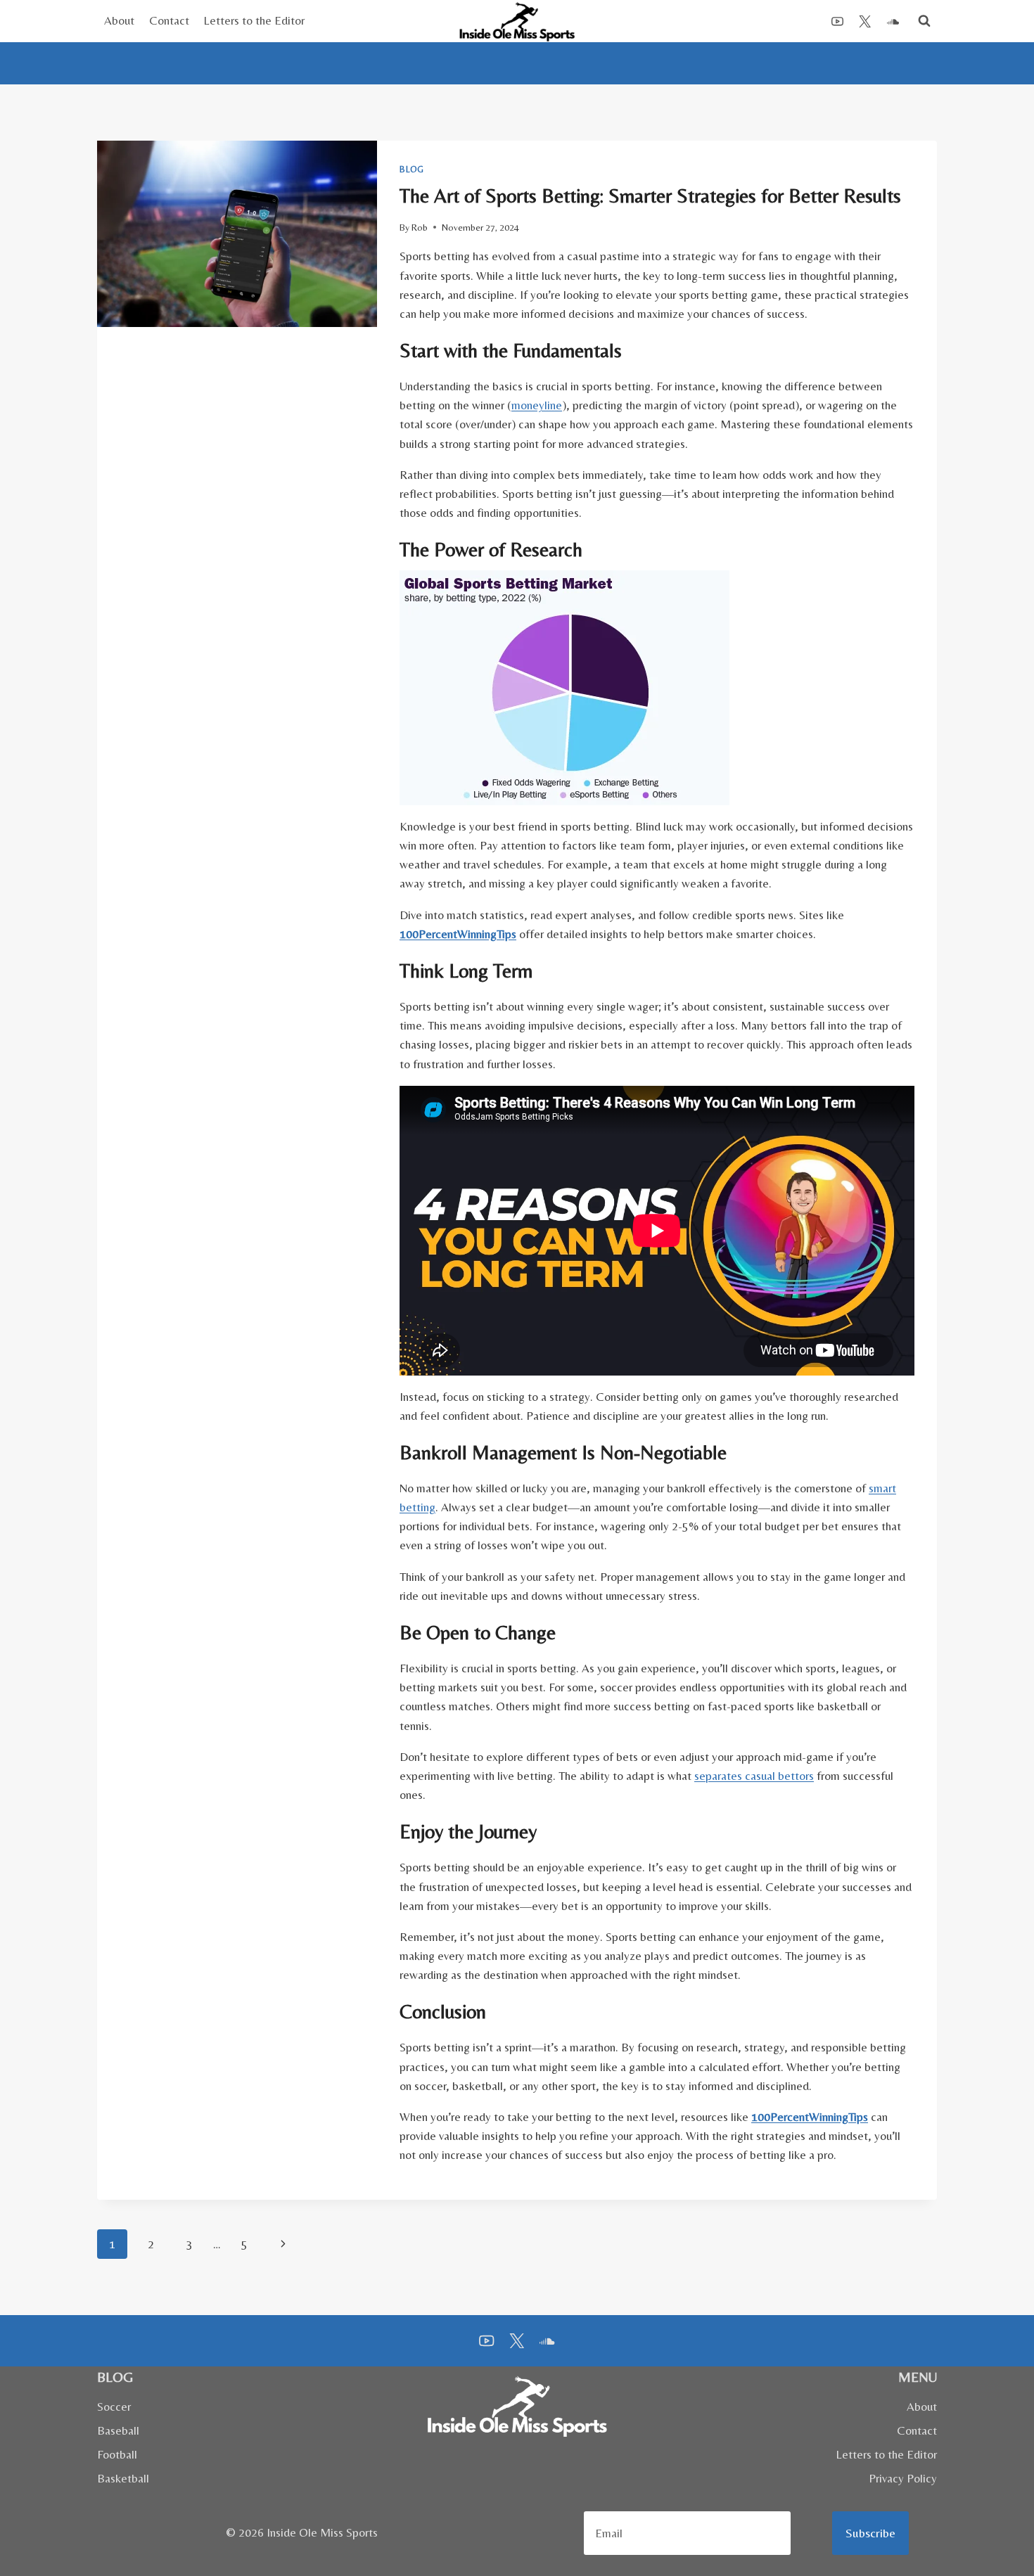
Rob (420, 227)
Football (117, 2454)
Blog (411, 169)
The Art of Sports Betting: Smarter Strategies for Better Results (650, 196)
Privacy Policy (903, 2478)
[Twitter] (865, 21)
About (119, 20)
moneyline (537, 405)
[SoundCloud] (893, 21)
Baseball (118, 2430)
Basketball (123, 2478)
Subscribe (870, 2533)
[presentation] (237, 234)
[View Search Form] (924, 21)
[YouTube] (838, 21)
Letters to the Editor (254, 20)
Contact (169, 20)
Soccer (114, 2407)
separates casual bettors (754, 1776)
